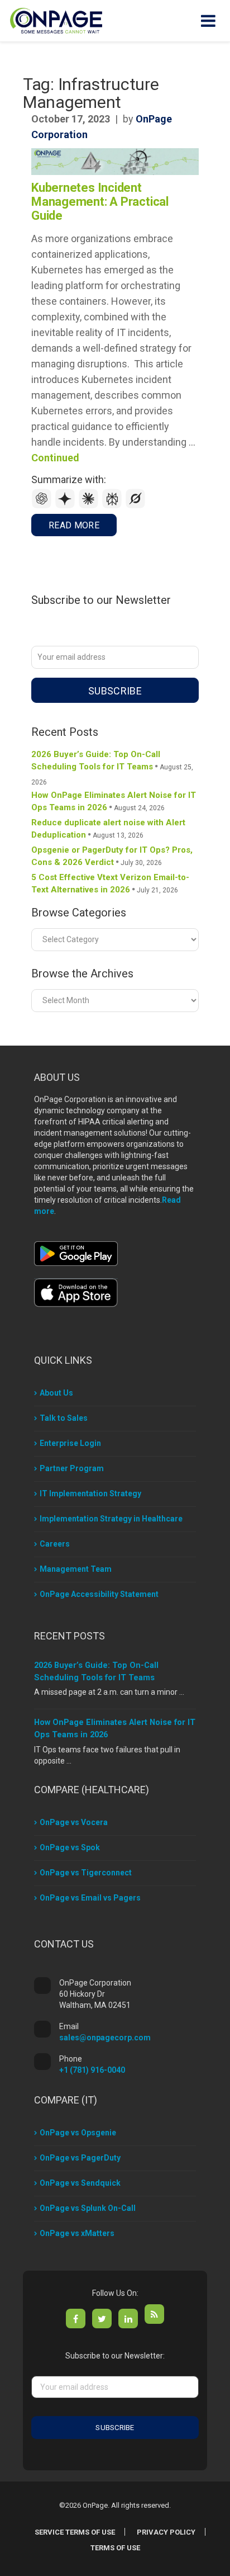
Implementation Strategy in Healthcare (111, 1519)
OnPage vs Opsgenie (78, 2133)
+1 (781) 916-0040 (92, 2070)
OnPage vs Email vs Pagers (90, 1898)
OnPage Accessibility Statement (99, 1594)
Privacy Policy (166, 2532)
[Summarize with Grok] (136, 506)
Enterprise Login (70, 1443)
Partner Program (72, 1468)
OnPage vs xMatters (77, 2233)
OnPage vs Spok (70, 1847)
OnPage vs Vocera (74, 1822)
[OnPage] (56, 20)
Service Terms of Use (75, 2532)
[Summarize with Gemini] (66, 506)
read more (74, 525)
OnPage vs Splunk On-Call (88, 2208)
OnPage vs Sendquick (80, 2183)
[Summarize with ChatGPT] (43, 506)
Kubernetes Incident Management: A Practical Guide (100, 202)
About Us (56, 1393)
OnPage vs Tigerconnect (86, 1873)
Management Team (76, 1569)
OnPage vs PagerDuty (80, 2158)
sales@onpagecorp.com (105, 2038)
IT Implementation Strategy (90, 1493)
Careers (55, 1544)
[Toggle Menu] (208, 21)
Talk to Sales (64, 1418)
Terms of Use (115, 2548)
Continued (55, 458)
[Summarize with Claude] (90, 506)
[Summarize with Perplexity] (113, 506)
